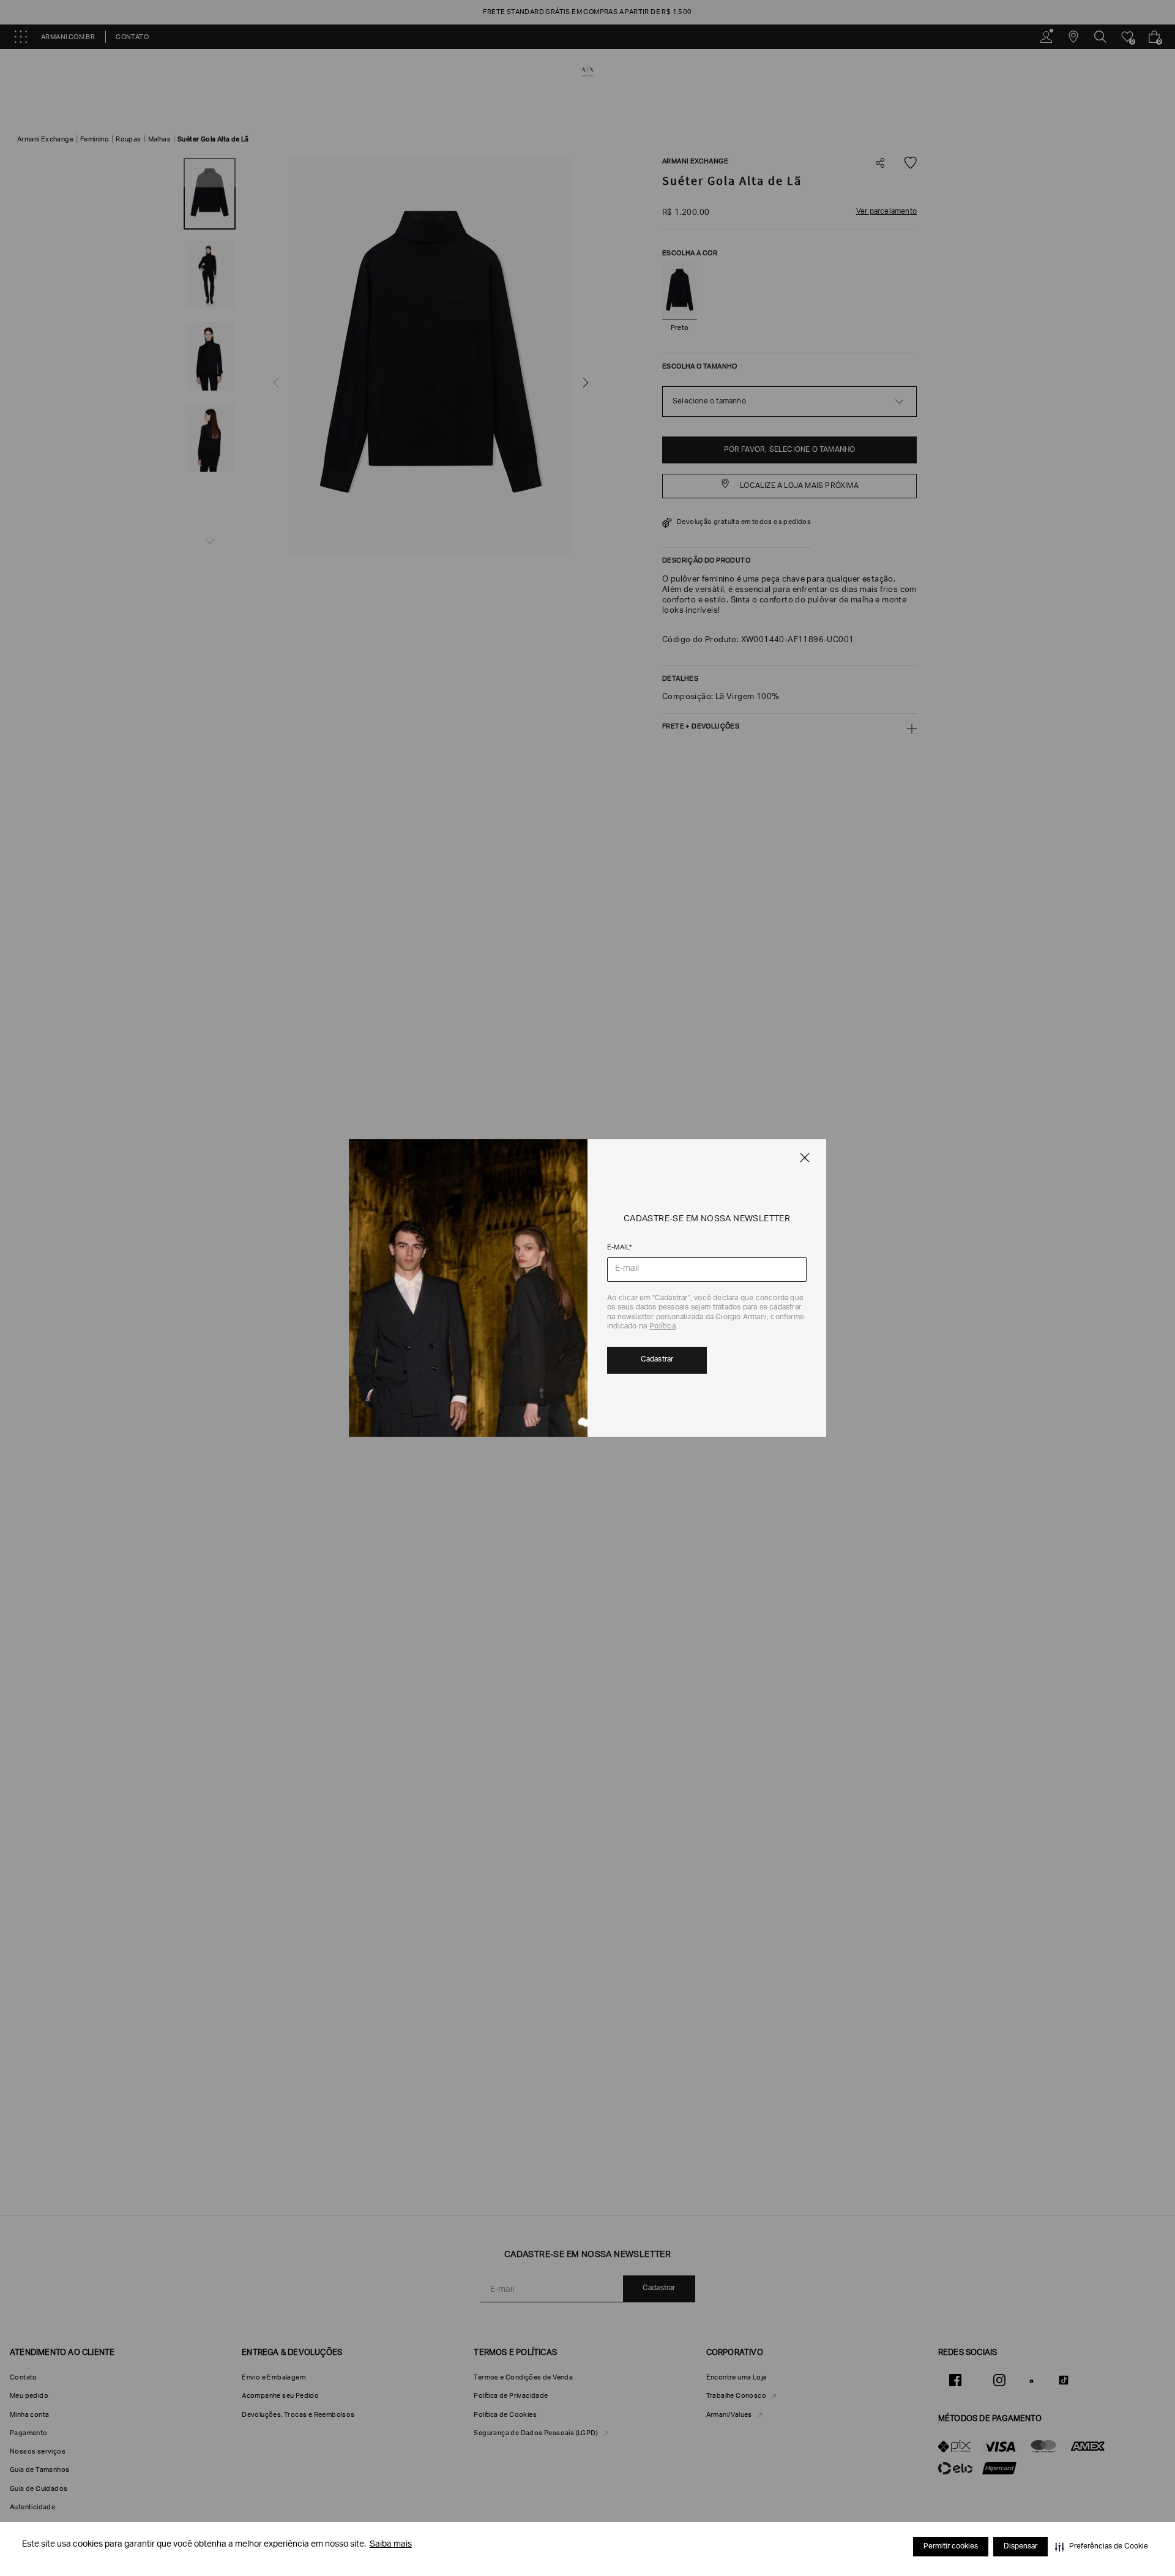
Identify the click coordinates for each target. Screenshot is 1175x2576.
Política (662, 1327)
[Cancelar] (805, 1158)
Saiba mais (391, 2545)
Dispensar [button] (1020, 2547)
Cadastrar (657, 1360)
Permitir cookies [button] (951, 2547)
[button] (1102, 2547)
